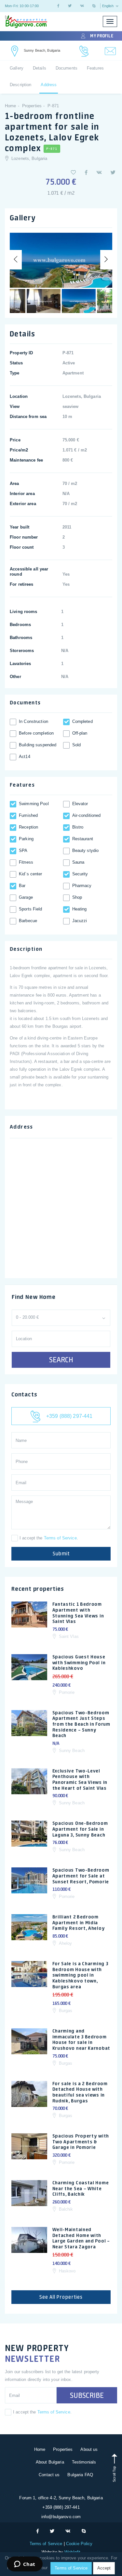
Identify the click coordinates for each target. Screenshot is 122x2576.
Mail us (110, 51)
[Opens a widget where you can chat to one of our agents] (25, 2565)
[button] (73, 172)
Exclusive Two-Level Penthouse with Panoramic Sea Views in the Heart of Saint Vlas (80, 1779)
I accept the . (49, 1538)
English (108, 6)
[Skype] (94, 6)
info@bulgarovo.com (61, 2517)
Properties (63, 2449)
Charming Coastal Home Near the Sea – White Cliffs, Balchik (81, 2188)
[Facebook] (58, 6)
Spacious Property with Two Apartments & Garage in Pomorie (81, 2142)
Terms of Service (60, 1538)
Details (40, 68)
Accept (104, 2568)
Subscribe (87, 2395)
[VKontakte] (82, 6)
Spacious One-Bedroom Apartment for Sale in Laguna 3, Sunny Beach (80, 1829)
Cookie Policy (79, 2544)
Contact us (49, 2475)
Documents (67, 68)
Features (95, 68)
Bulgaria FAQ (80, 2475)
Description (20, 85)
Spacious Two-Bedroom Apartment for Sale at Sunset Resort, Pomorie (81, 1876)
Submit (61, 1554)
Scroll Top (114, 2473)
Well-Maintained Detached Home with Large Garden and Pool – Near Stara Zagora (81, 2238)
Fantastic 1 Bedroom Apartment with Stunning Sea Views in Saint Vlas (78, 1613)
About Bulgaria (50, 2462)
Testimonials (84, 2462)
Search (61, 1360)
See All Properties (61, 2297)
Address (49, 85)
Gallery (17, 68)
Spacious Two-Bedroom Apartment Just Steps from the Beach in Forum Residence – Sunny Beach (81, 1724)
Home (40, 2449)
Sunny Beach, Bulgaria (42, 50)
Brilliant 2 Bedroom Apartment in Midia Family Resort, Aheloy (79, 1922)
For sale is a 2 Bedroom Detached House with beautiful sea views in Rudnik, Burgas (80, 2092)
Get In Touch (15, 51)
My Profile (102, 36)
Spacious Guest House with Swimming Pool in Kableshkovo (79, 1662)
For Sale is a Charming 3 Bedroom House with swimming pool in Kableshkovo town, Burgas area (80, 1975)
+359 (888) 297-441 (69, 1416)
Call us (84, 51)
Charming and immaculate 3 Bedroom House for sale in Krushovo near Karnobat (81, 2040)
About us (89, 2449)
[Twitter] (70, 6)
